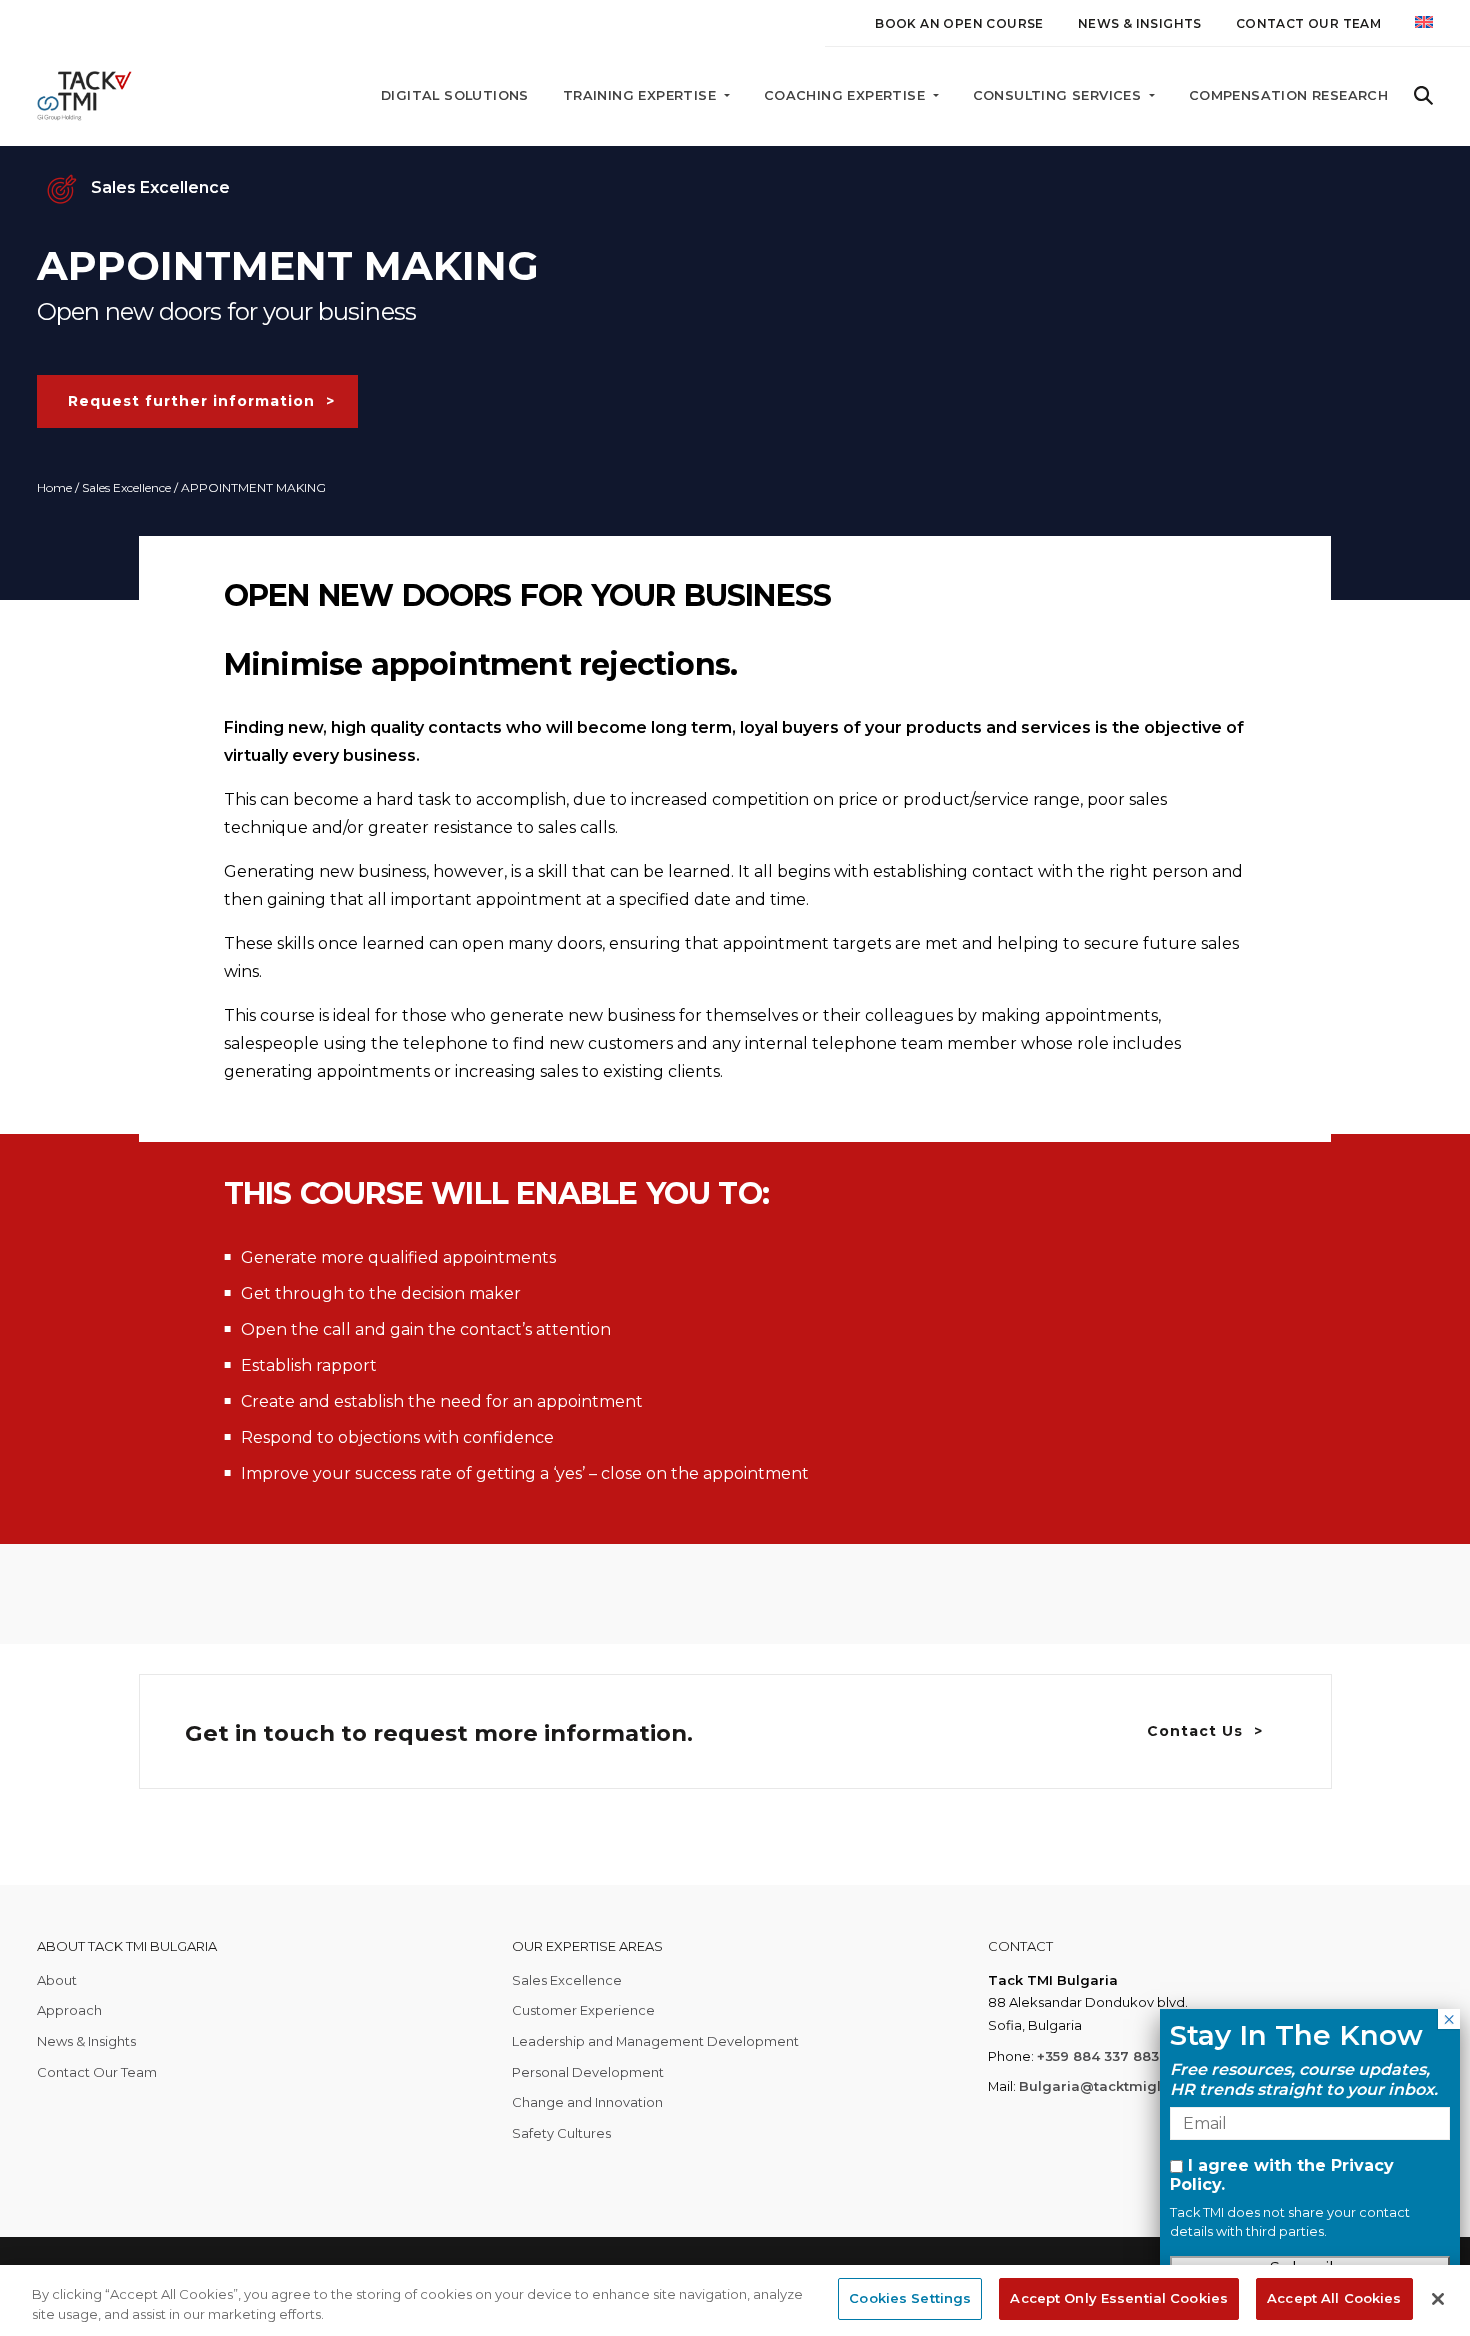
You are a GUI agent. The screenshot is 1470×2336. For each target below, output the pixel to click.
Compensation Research (1288, 95)
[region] (735, 2300)
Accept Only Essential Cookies (1119, 2298)
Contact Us (1195, 1731)
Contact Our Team (1308, 23)
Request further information (191, 401)
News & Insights (1140, 23)
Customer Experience (583, 2010)
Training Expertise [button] (642, 95)
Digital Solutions (455, 95)
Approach (69, 2010)
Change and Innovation (587, 2102)
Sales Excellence (126, 487)
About (57, 1980)
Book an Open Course (959, 23)
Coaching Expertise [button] (847, 95)
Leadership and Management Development (655, 2041)
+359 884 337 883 (1098, 2056)
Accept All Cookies (1334, 2298)
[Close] (1438, 2299)
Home (54, 487)
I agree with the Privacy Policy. (1282, 2175)
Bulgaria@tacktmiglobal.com (1122, 2086)
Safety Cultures (561, 2133)
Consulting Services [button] (1059, 95)
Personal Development (588, 2072)
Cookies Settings (910, 2298)
